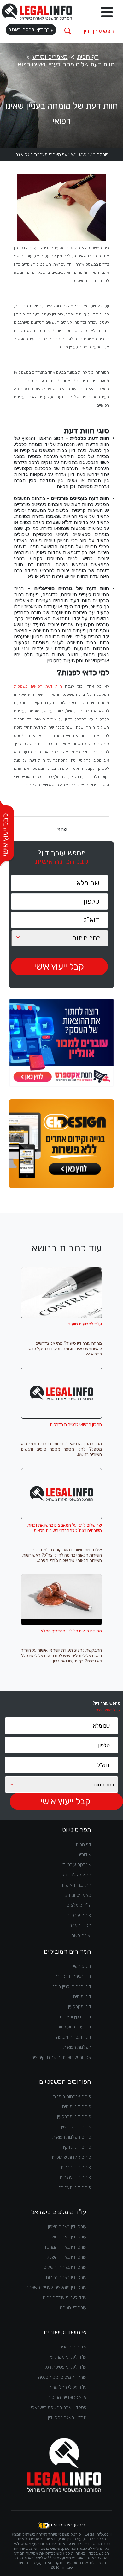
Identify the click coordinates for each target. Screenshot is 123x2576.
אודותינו (84, 1855)
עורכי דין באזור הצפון (67, 2227)
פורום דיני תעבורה (75, 2187)
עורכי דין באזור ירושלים (65, 2267)
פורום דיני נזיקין (77, 2147)
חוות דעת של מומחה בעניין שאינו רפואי (65, 64)
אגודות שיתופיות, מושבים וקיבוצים (61, 2057)
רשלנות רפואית (77, 2047)
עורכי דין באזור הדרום (66, 2277)
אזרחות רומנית (73, 2347)
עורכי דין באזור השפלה (65, 2257)
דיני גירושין (82, 1966)
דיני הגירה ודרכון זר (73, 1976)
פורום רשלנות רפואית (72, 2137)
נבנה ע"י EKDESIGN (68, 2525)
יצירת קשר (81, 1936)
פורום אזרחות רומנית (72, 2096)
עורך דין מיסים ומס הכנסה (62, 2377)
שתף (62, 829)
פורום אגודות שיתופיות (71, 2157)
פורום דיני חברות (76, 2167)
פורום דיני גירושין (76, 2127)
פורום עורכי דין (78, 1915)
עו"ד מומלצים (79, 1905)
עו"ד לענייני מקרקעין (68, 2357)
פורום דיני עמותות (75, 2177)
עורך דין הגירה (73, 2308)
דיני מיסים (82, 1997)
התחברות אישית (76, 1885)
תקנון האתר (80, 1925)
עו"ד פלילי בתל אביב (68, 2387)
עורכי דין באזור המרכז (66, 2247)
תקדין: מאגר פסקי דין (67, 2418)
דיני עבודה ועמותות (74, 2027)
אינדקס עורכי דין (76, 1865)
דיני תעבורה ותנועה (74, 2037)
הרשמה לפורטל (76, 1875)
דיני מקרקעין (80, 2007)
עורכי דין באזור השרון (67, 2237)
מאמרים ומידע (50, 57)
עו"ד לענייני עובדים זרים (65, 2298)
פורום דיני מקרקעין (74, 2117)
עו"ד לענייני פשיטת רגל (65, 2367)
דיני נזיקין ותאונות (75, 2017)
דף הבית (88, 57)
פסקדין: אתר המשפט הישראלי (59, 2408)
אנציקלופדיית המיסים (67, 2397)
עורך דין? (31, 30)
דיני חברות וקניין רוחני (71, 1986)
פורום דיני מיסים (77, 2107)
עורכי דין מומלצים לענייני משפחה (56, 2287)
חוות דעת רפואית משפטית (38, 686)
